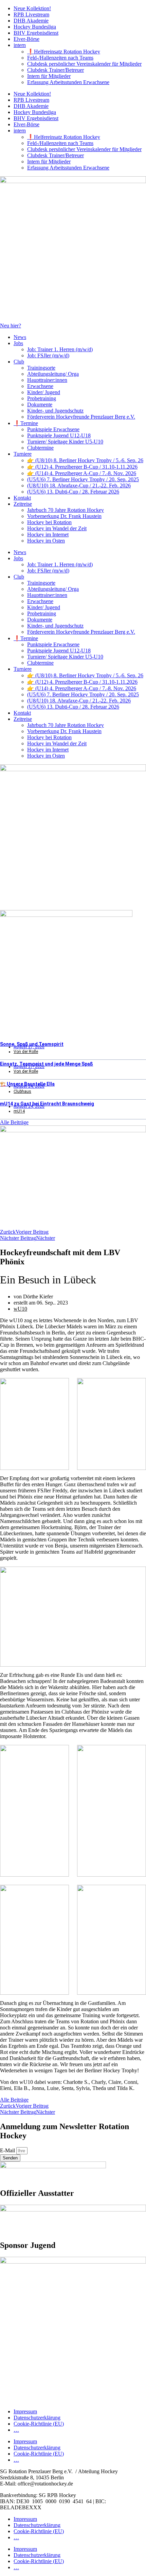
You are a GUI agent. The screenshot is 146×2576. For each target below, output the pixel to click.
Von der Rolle (26, 1052)
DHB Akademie (31, 21)
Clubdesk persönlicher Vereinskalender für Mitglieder (84, 64)
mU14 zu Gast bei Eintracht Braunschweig (47, 1104)
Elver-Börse (26, 39)
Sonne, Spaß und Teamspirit (32, 1044)
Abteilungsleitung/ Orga (53, 374)
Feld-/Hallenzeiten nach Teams (60, 58)
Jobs (18, 343)
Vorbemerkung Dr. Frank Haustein (64, 516)
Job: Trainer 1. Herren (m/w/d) (60, 349)
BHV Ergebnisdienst (36, 33)
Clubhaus (22, 1091)
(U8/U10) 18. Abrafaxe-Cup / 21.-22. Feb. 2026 (79, 485)
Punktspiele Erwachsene (53, 429)
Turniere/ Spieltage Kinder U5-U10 (65, 442)
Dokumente (40, 404)
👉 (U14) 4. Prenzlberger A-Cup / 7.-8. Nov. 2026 (82, 473)
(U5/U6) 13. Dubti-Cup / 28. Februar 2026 (73, 492)
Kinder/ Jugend (44, 392)
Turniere (23, 454)
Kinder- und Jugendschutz (55, 411)
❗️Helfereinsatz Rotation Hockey (64, 52)
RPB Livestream (31, 14)
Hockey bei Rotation (49, 522)
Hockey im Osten (46, 541)
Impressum (25, 2411)
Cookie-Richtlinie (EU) (39, 2424)
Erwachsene (40, 386)
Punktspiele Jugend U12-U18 (59, 435)
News (20, 337)
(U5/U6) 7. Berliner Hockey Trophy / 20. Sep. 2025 (83, 479)
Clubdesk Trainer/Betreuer (56, 70)
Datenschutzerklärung (37, 2418)
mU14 (19, 1111)
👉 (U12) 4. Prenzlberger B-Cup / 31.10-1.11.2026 (82, 467)
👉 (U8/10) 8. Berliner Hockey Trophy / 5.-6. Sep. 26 (85, 460)
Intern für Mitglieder (49, 76)
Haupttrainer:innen (47, 380)
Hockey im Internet (48, 534)
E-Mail (8, 2150)
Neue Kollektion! (32, 8)
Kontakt (22, 498)
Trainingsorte (41, 368)
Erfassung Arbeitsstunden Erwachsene (68, 82)
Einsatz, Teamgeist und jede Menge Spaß (47, 1064)
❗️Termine (26, 423)
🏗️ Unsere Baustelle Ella (27, 1084)
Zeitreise (23, 504)
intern (20, 45)
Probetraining (42, 398)
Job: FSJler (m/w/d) (48, 355)
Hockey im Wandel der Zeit (57, 528)
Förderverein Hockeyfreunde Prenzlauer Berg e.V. (81, 417)
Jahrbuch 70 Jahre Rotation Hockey (66, 510)
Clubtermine (40, 448)
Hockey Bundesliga (35, 27)
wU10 (20, 1309)
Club (19, 362)
